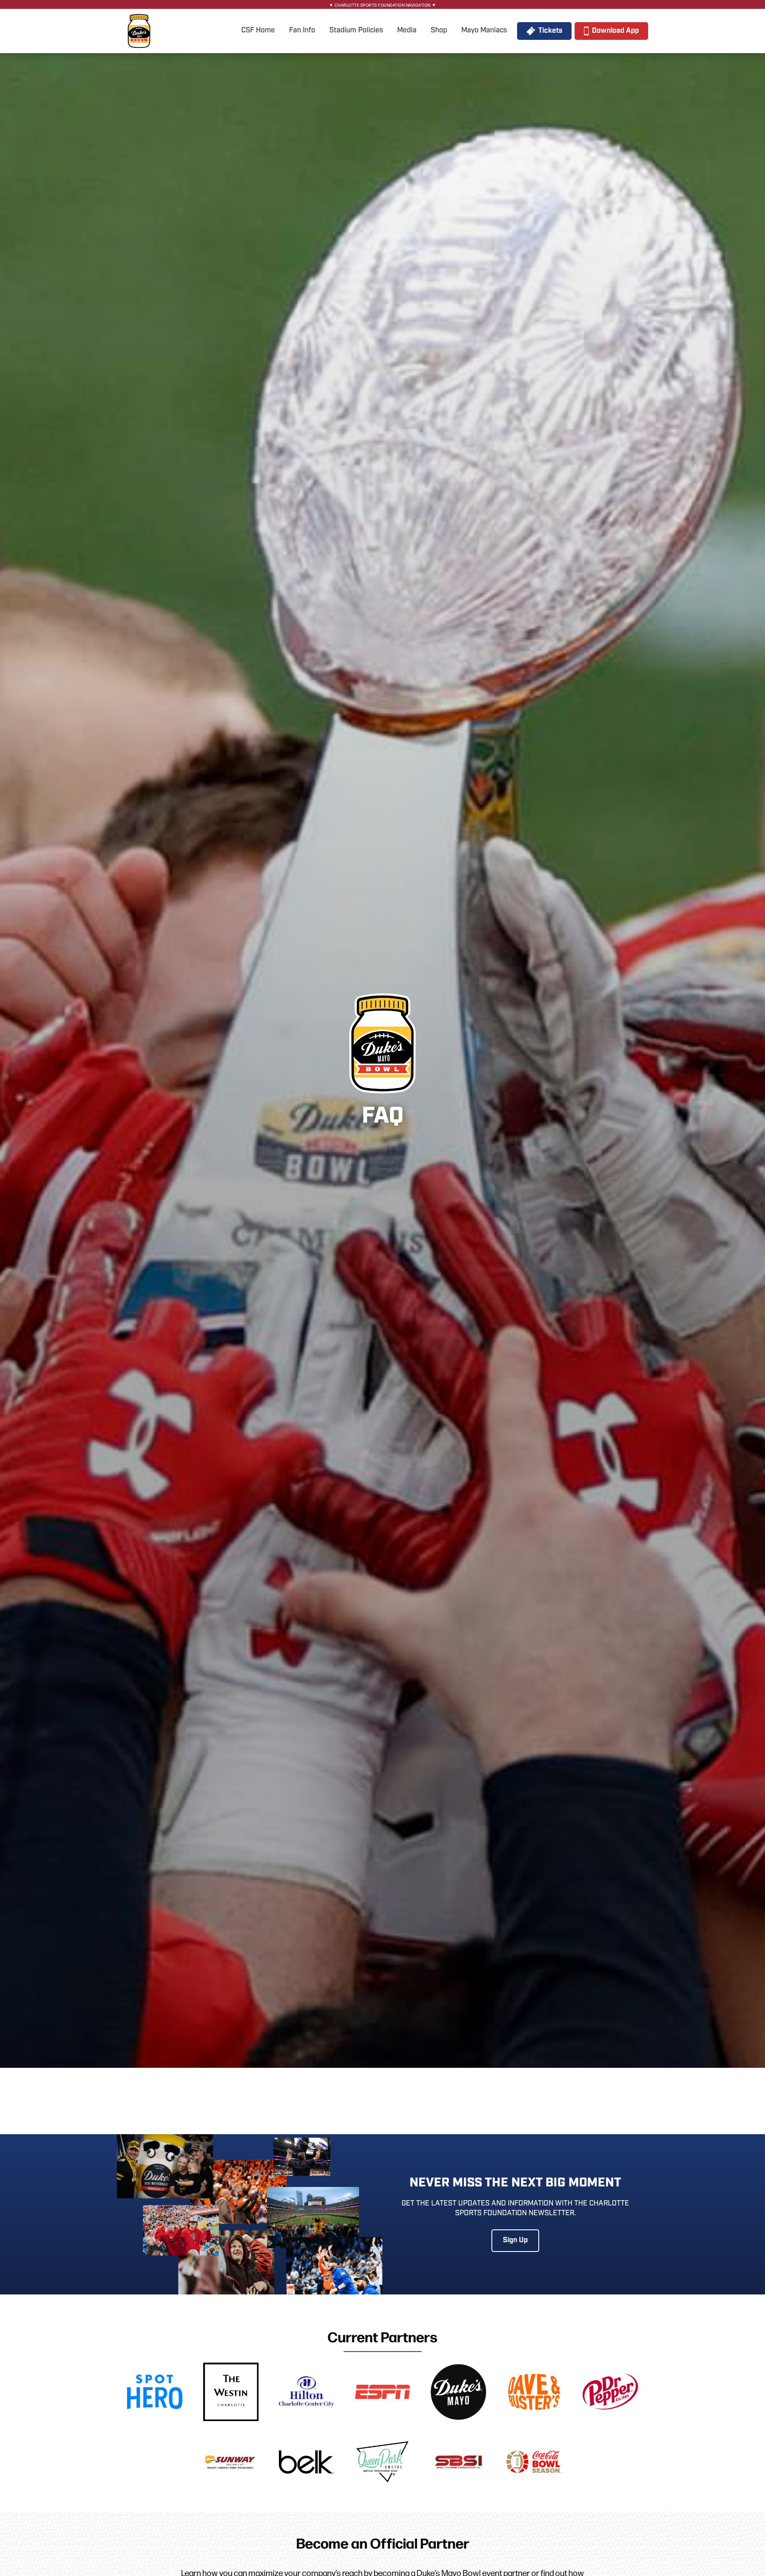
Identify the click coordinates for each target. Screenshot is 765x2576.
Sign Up (515, 2240)
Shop (439, 30)
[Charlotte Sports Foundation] (139, 31)
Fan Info (302, 30)
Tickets (550, 31)
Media (407, 30)
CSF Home (258, 30)
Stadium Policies (356, 30)
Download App (615, 31)
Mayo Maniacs (484, 30)
